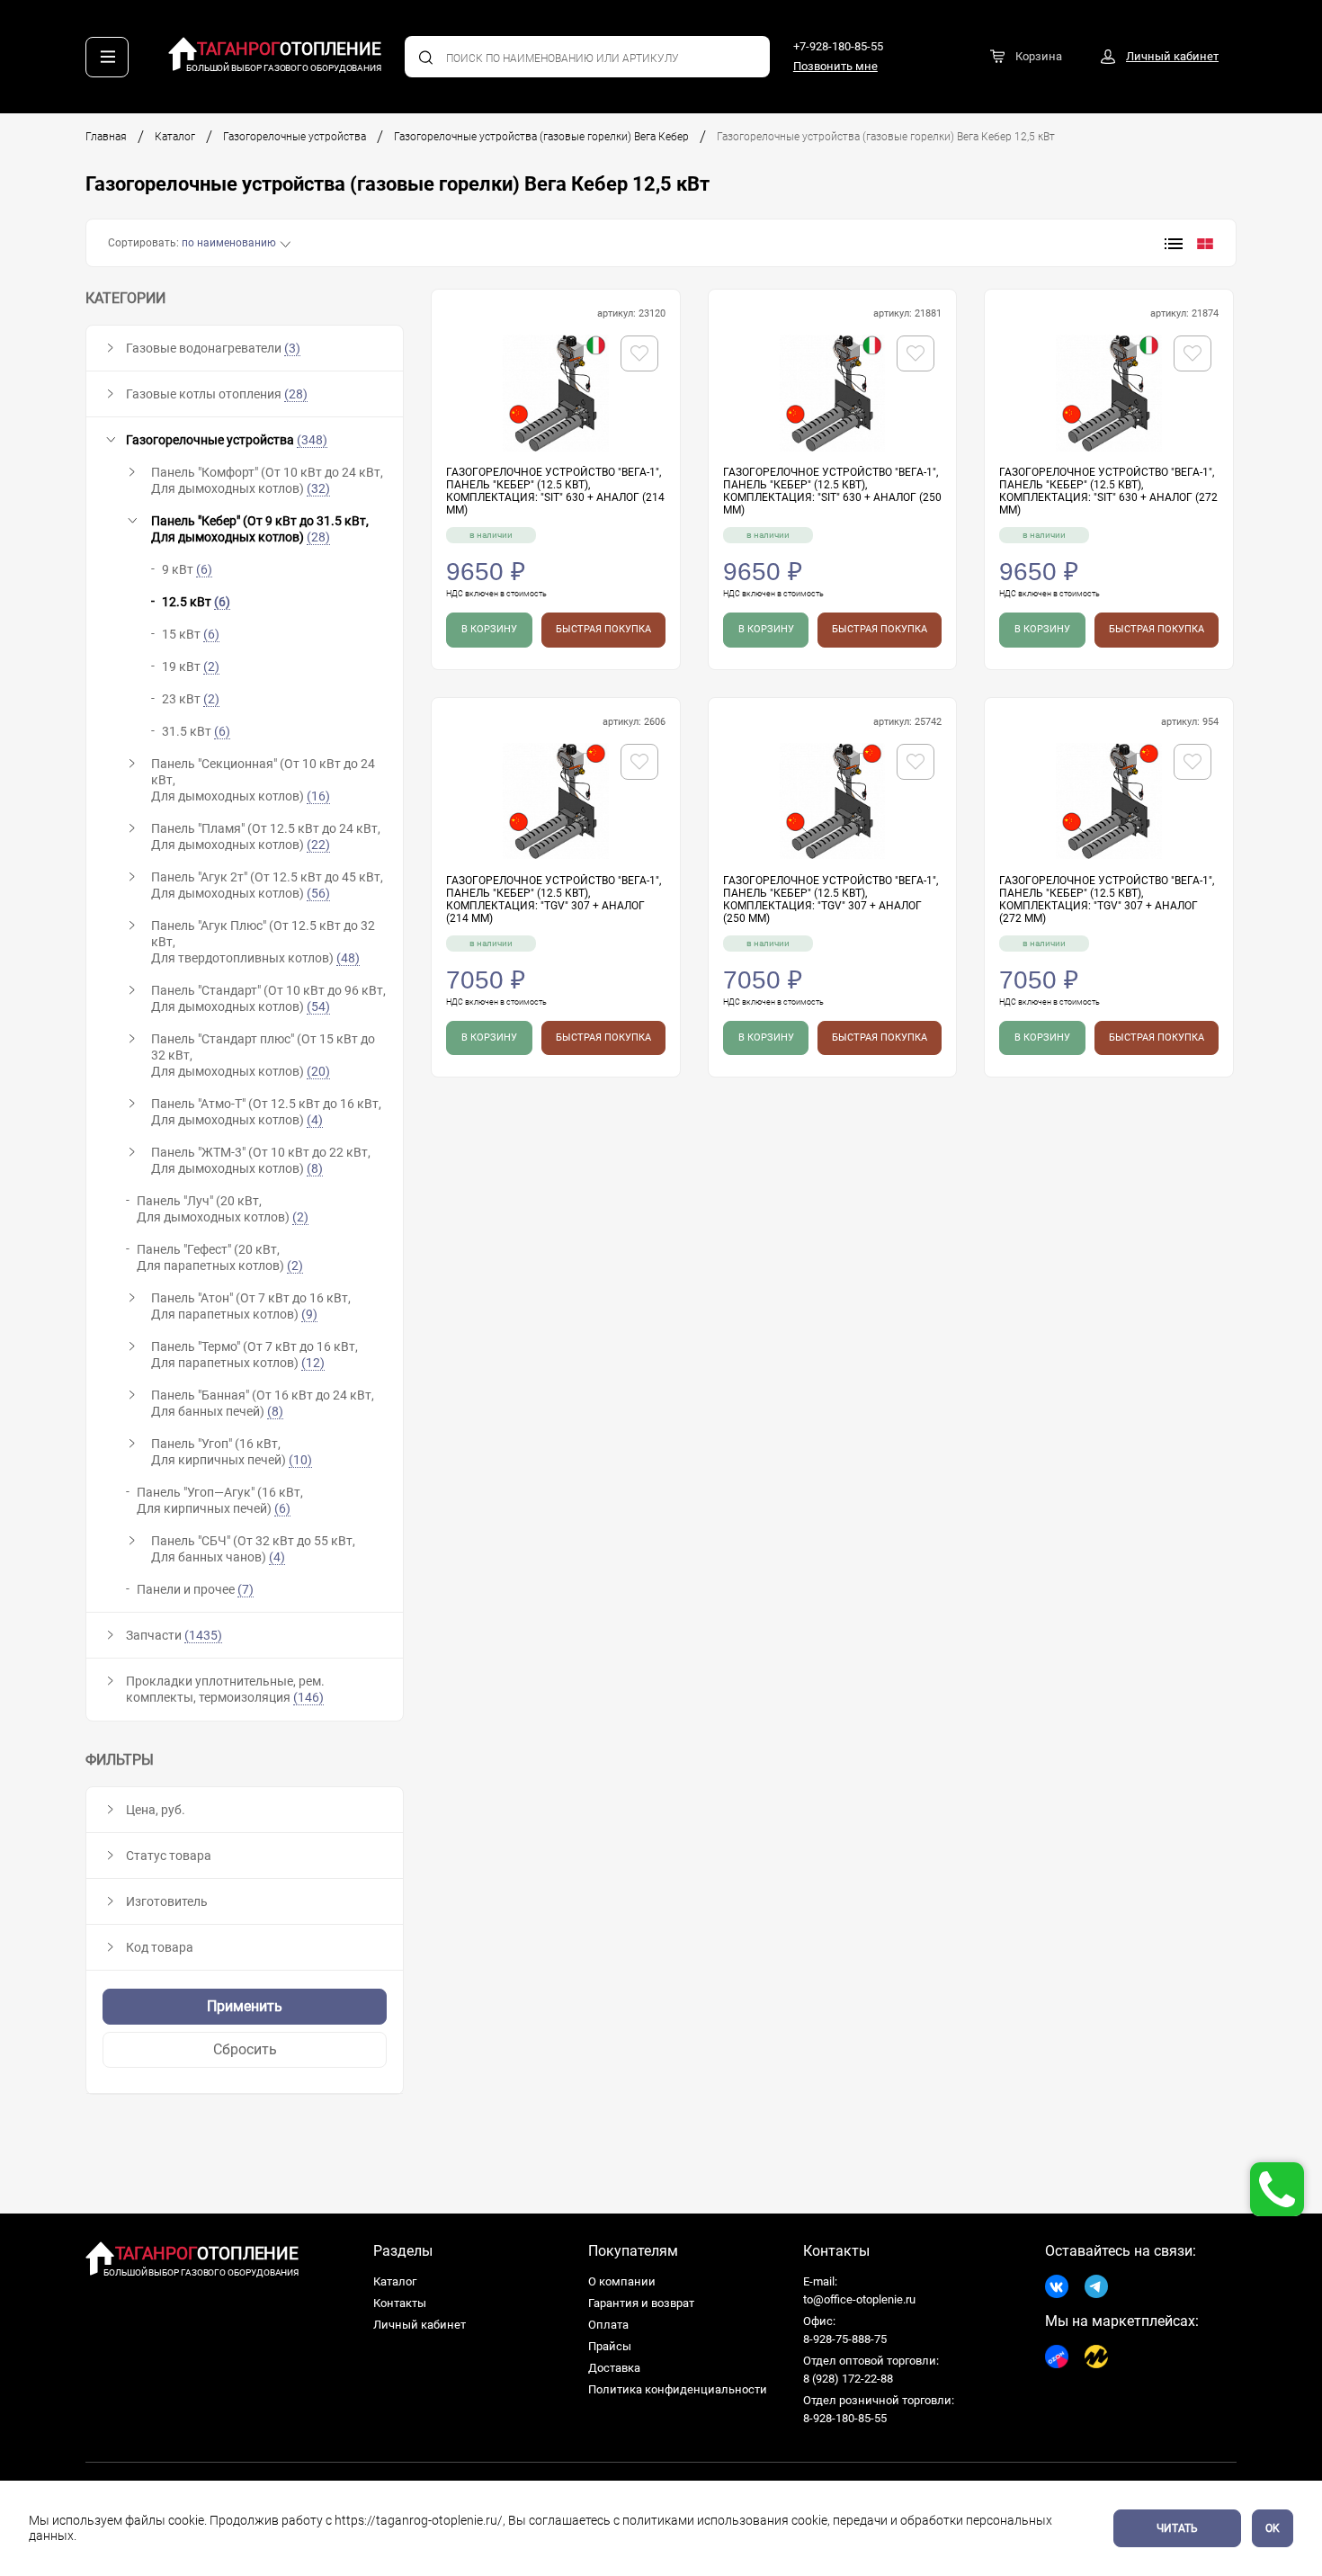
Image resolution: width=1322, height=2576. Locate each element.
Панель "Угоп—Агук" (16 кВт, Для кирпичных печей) (220, 1500)
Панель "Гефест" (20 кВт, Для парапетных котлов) (220, 1257)
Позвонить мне (835, 66)
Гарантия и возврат (641, 2303)
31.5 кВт (196, 731)
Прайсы (610, 2346)
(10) (300, 1460)
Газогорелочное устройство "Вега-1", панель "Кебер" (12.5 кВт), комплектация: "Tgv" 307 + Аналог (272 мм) (1107, 899)
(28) (296, 394)
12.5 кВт (196, 602)
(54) (318, 1006)
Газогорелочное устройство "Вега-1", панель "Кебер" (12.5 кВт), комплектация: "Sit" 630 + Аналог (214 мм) (555, 491)
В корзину (489, 629)
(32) (318, 488)
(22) (318, 845)
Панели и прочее (195, 1589)
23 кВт (191, 699)
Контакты (400, 2303)
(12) (313, 1363)
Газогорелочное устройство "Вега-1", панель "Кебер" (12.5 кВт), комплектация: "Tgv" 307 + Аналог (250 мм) (831, 899)
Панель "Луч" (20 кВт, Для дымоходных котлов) (223, 1209)
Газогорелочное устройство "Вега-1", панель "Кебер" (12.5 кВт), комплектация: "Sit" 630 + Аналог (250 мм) (832, 491)
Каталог (175, 137)
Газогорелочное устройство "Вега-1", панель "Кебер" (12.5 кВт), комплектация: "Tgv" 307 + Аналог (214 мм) (554, 899)
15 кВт (191, 634)
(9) (309, 1314)
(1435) (203, 1635)
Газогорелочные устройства (295, 137)
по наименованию (229, 243)
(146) (308, 1697)
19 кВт (191, 666)
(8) (315, 1168)
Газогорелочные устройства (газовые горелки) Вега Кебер (541, 137)
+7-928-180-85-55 (838, 46)
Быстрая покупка (603, 629)
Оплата (608, 2325)
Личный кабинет (420, 2325)
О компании (622, 2281)
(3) (292, 348)
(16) (318, 796)
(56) (318, 893)
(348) (312, 440)
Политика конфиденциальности (678, 2389)
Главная (106, 137)
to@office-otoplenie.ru (859, 2299)
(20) (318, 1071)
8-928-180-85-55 (845, 2418)
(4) (315, 1120)
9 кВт (187, 569)
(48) (348, 958)
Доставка (614, 2368)
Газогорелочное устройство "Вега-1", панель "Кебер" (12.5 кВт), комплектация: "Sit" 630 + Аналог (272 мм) (1108, 491)
